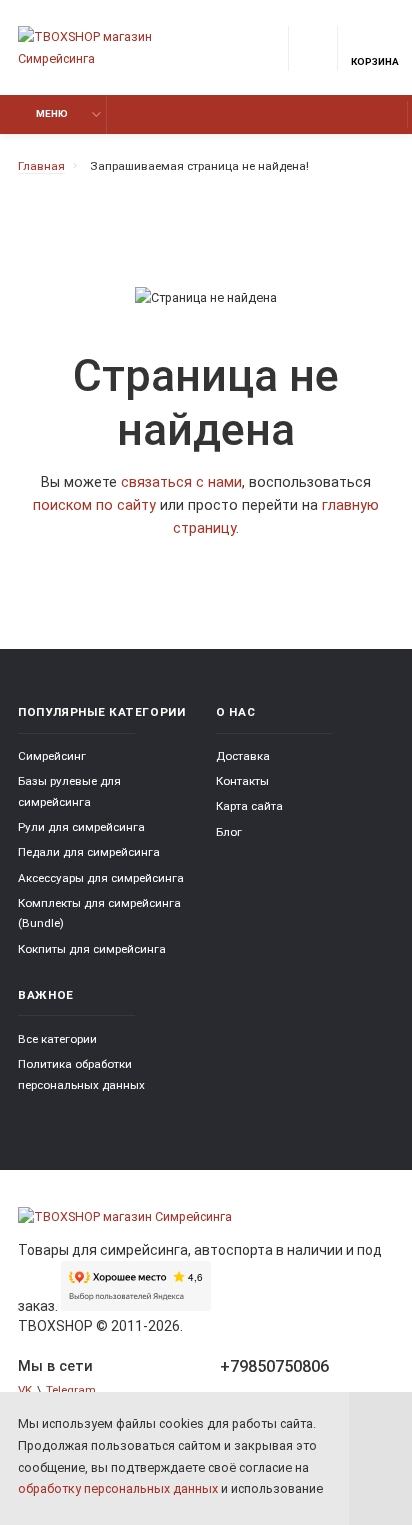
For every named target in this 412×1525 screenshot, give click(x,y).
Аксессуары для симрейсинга (101, 878)
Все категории (57, 1039)
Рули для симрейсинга (81, 827)
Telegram (71, 1390)
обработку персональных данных (118, 1488)
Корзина (375, 61)
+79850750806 (274, 1366)
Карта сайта (249, 806)
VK (25, 1390)
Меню (52, 113)
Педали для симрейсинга (89, 852)
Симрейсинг (52, 756)
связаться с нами (181, 482)
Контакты (242, 781)
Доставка (243, 756)
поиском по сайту (94, 505)
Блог (229, 832)
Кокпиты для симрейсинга (92, 949)
